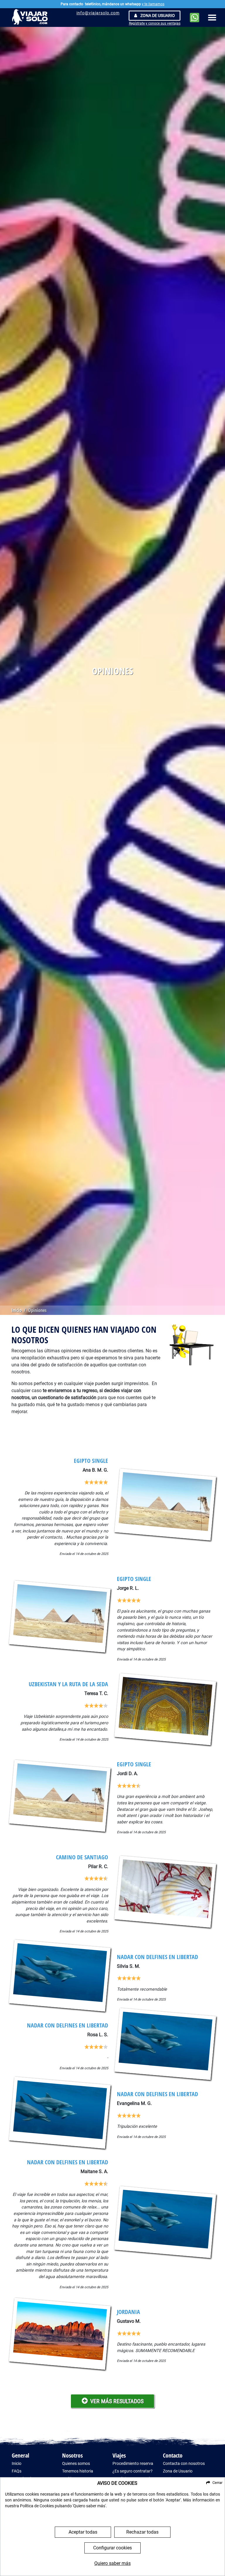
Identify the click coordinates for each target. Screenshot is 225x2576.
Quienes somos (76, 2464)
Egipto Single (91, 1461)
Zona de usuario (157, 15)
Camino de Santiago (82, 1857)
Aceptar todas (83, 2532)
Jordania (128, 2312)
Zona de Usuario (178, 2471)
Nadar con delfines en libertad (157, 1957)
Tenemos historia (78, 2471)
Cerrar (217, 2483)
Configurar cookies (112, 2548)
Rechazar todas (142, 2532)
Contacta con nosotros (184, 2464)
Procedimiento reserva (133, 2464)
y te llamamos (153, 4)
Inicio (17, 1310)
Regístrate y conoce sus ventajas (155, 23)
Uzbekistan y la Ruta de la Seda (68, 1684)
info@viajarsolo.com (98, 13)
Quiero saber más (112, 2563)
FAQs (17, 2471)
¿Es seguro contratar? (133, 2471)
